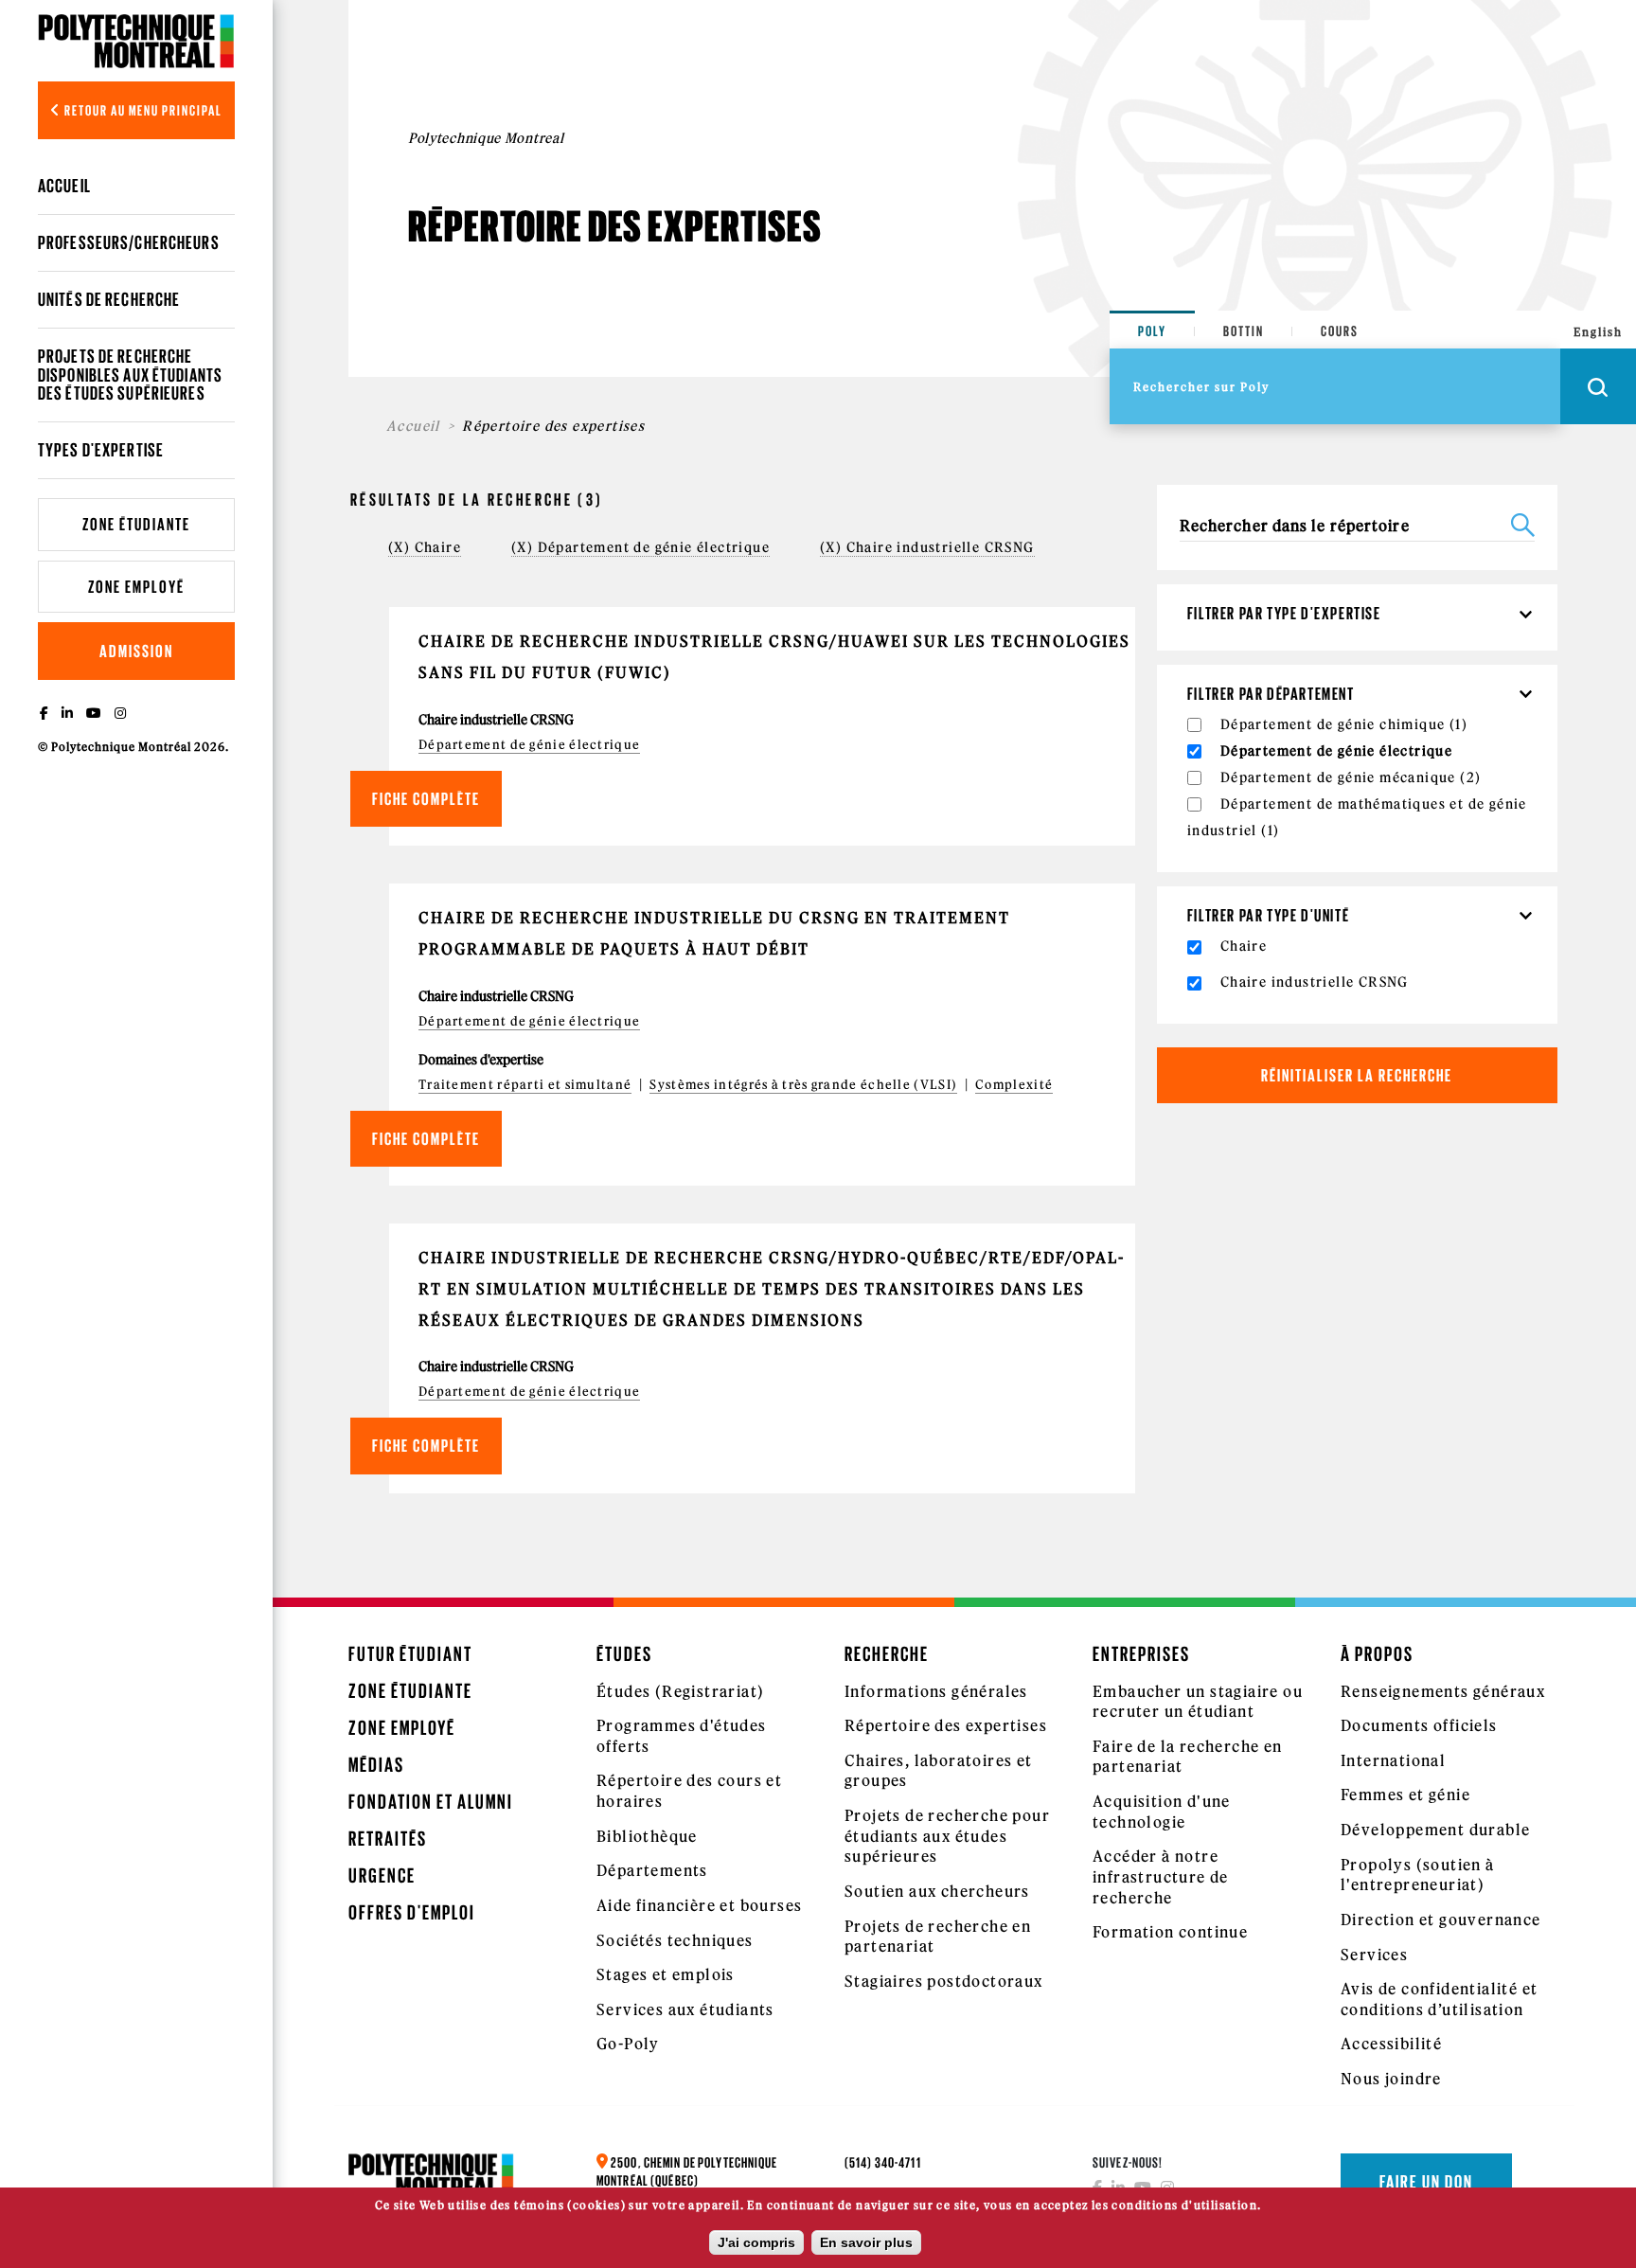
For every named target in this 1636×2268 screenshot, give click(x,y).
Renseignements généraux (1443, 1691)
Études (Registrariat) (680, 1691)
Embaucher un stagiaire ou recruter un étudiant (1198, 1702)
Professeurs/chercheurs (129, 242)
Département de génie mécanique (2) (1351, 777)
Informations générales (936, 1691)
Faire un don (1426, 2182)
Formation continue (1170, 1932)
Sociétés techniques (675, 1940)
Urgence (382, 1875)
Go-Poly (628, 2044)
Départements (652, 1870)
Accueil (64, 186)
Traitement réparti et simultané (525, 1085)
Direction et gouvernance (1441, 1920)
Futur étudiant (410, 1654)
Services (1374, 1955)
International (1393, 1760)
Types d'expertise (101, 450)
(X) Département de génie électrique (640, 547)
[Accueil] (136, 41)
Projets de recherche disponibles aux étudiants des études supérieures (130, 374)
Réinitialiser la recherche (1357, 1075)
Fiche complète (426, 799)
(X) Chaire (425, 547)
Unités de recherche (109, 299)
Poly (1152, 331)
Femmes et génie (1405, 1795)
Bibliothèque (647, 1836)
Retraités (388, 1839)
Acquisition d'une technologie (1162, 1812)
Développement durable (1435, 1830)
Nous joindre (1391, 2079)
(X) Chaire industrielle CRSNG (927, 547)
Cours (1340, 331)
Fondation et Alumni (431, 1802)
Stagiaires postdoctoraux (944, 1981)
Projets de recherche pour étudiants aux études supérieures (947, 1836)
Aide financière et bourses (699, 1905)
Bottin (1244, 331)
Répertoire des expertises (946, 1725)
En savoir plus (866, 2242)
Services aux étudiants (685, 2009)
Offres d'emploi (412, 1912)
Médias (376, 1765)
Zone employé (136, 587)
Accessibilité (1391, 2044)
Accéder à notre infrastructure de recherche (1161, 1876)
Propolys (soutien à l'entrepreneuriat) (1418, 1875)
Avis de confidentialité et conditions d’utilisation (1439, 1999)
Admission (136, 651)
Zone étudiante (136, 524)
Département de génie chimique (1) (1344, 724)
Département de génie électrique (529, 745)
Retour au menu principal (142, 110)
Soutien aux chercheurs (937, 1891)
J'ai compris (756, 2242)
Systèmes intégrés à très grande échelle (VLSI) (803, 1085)
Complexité (1014, 1085)
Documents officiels (1419, 1725)
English (1598, 332)
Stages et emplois (666, 1974)
